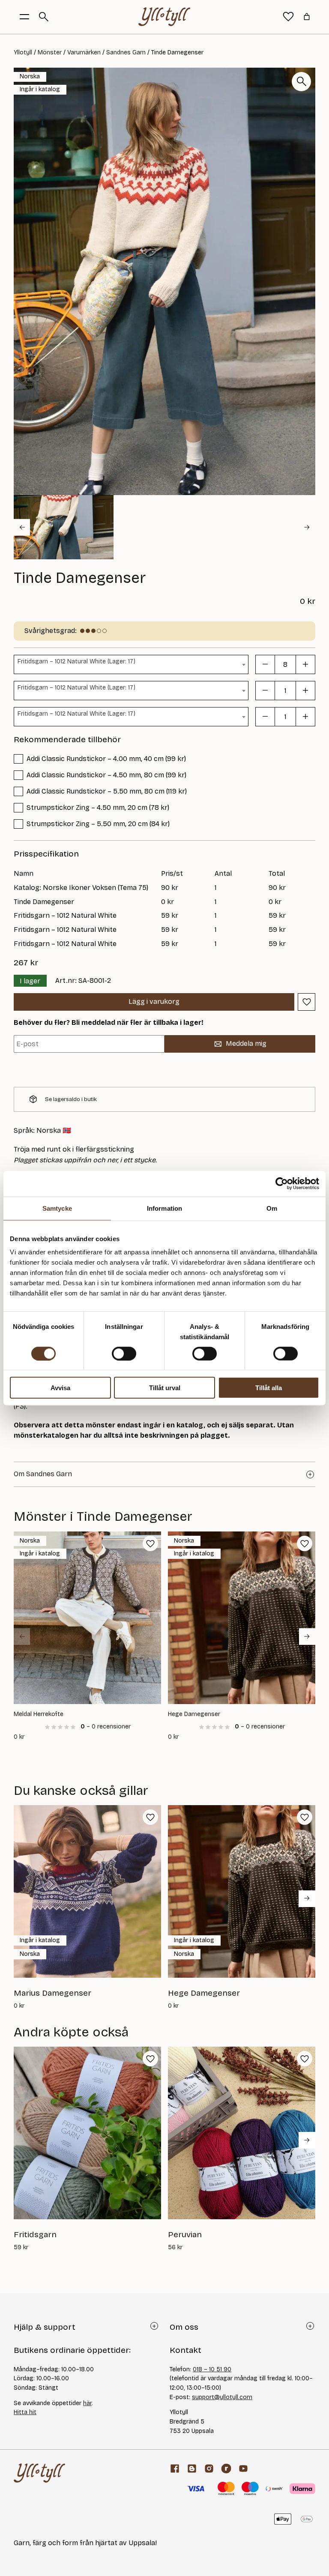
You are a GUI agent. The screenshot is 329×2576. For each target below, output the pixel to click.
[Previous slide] (22, 1636)
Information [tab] (164, 1208)
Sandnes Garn (126, 52)
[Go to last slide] (22, 527)
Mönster (50, 52)
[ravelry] (226, 2469)
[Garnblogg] (192, 2469)
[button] (64, 527)
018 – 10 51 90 (212, 2369)
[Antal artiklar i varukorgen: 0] (307, 17)
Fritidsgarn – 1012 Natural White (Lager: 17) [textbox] (76, 661)
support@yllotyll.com (222, 2397)
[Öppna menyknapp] (24, 17)
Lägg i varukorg (154, 1001)
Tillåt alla (269, 1388)
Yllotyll (23, 52)
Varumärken (84, 52)
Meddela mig (246, 1043)
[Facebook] (175, 2469)
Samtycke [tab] (57, 1208)
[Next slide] (307, 527)
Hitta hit (25, 2412)
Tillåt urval (165, 1388)
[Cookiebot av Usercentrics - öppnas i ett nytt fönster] (282, 1183)
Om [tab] (272, 1208)
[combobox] (131, 664)
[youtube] (243, 2469)
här (87, 2403)
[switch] (124, 1353)
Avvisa (60, 1388)
